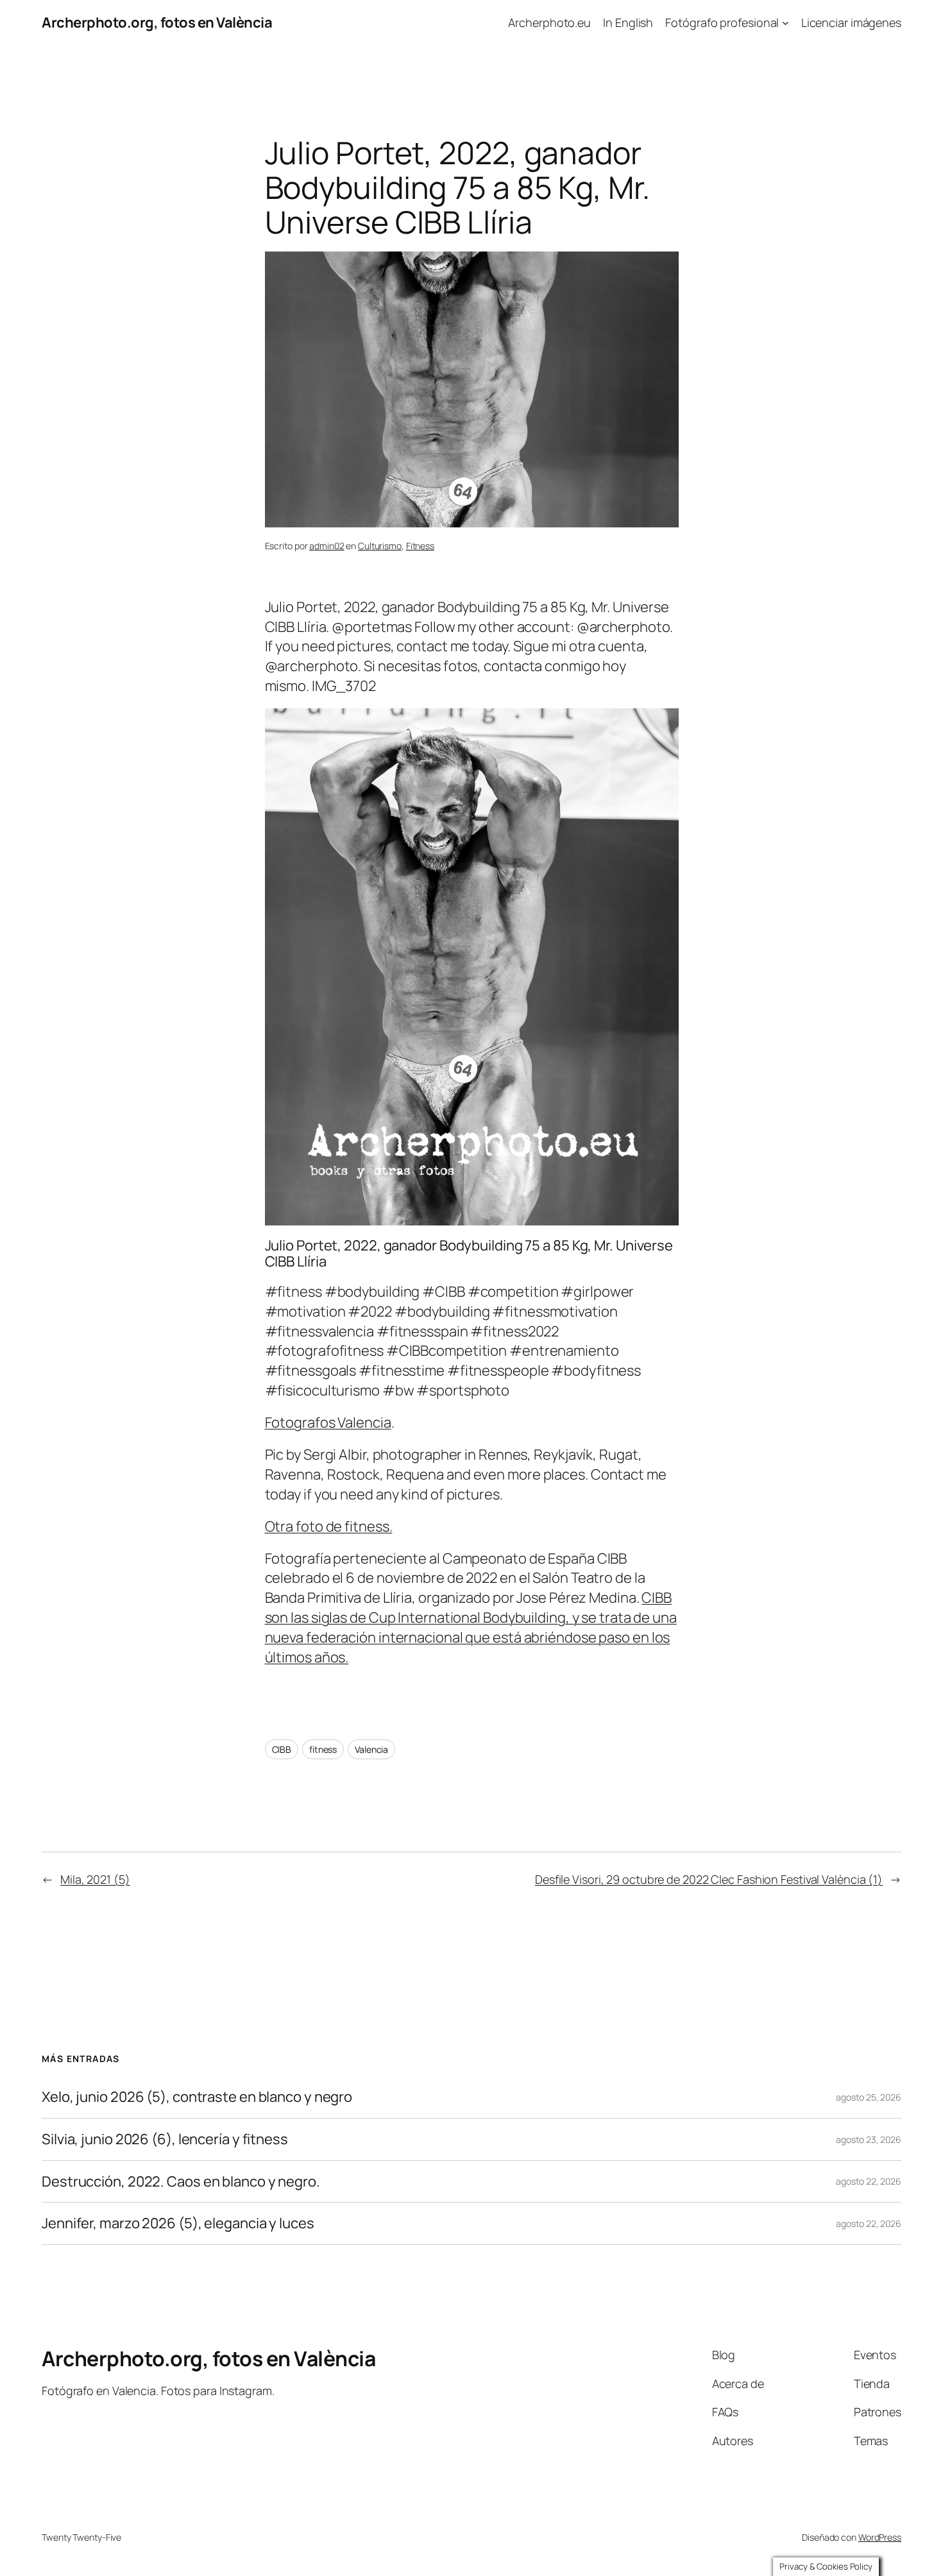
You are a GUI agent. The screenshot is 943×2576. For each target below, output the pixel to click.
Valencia (371, 1749)
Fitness (420, 546)
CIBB (282, 1749)
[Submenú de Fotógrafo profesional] (786, 23)
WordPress (880, 2537)
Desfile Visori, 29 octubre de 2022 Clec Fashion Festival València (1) (709, 1879)
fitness (323, 1749)
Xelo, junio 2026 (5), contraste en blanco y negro (197, 2097)
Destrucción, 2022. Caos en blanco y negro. (181, 2182)
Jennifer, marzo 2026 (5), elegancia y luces (178, 2223)
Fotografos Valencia (328, 1422)
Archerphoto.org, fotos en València (157, 22)
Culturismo (380, 546)
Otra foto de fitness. (329, 1526)
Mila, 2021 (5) (95, 1879)
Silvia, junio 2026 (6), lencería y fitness (165, 2139)
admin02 (327, 546)
